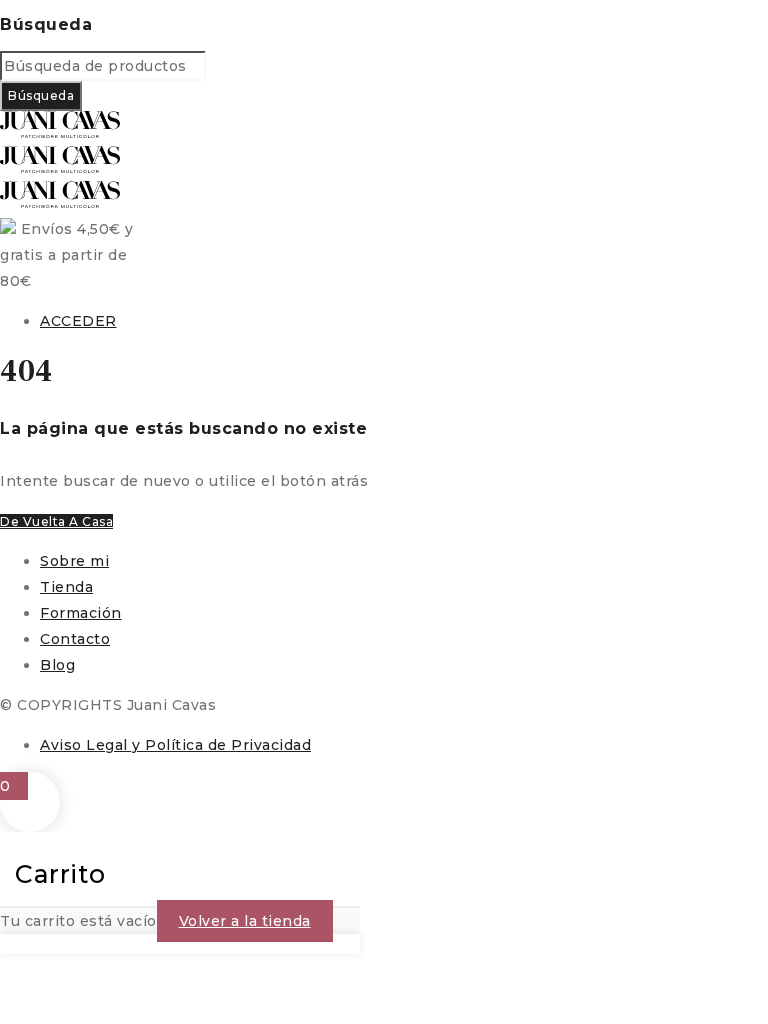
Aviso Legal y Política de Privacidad (175, 745)
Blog (57, 665)
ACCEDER (78, 321)
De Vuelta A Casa (56, 521)
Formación (81, 613)
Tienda (66, 587)
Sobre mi (74, 561)
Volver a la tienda (245, 921)
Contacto (75, 639)
